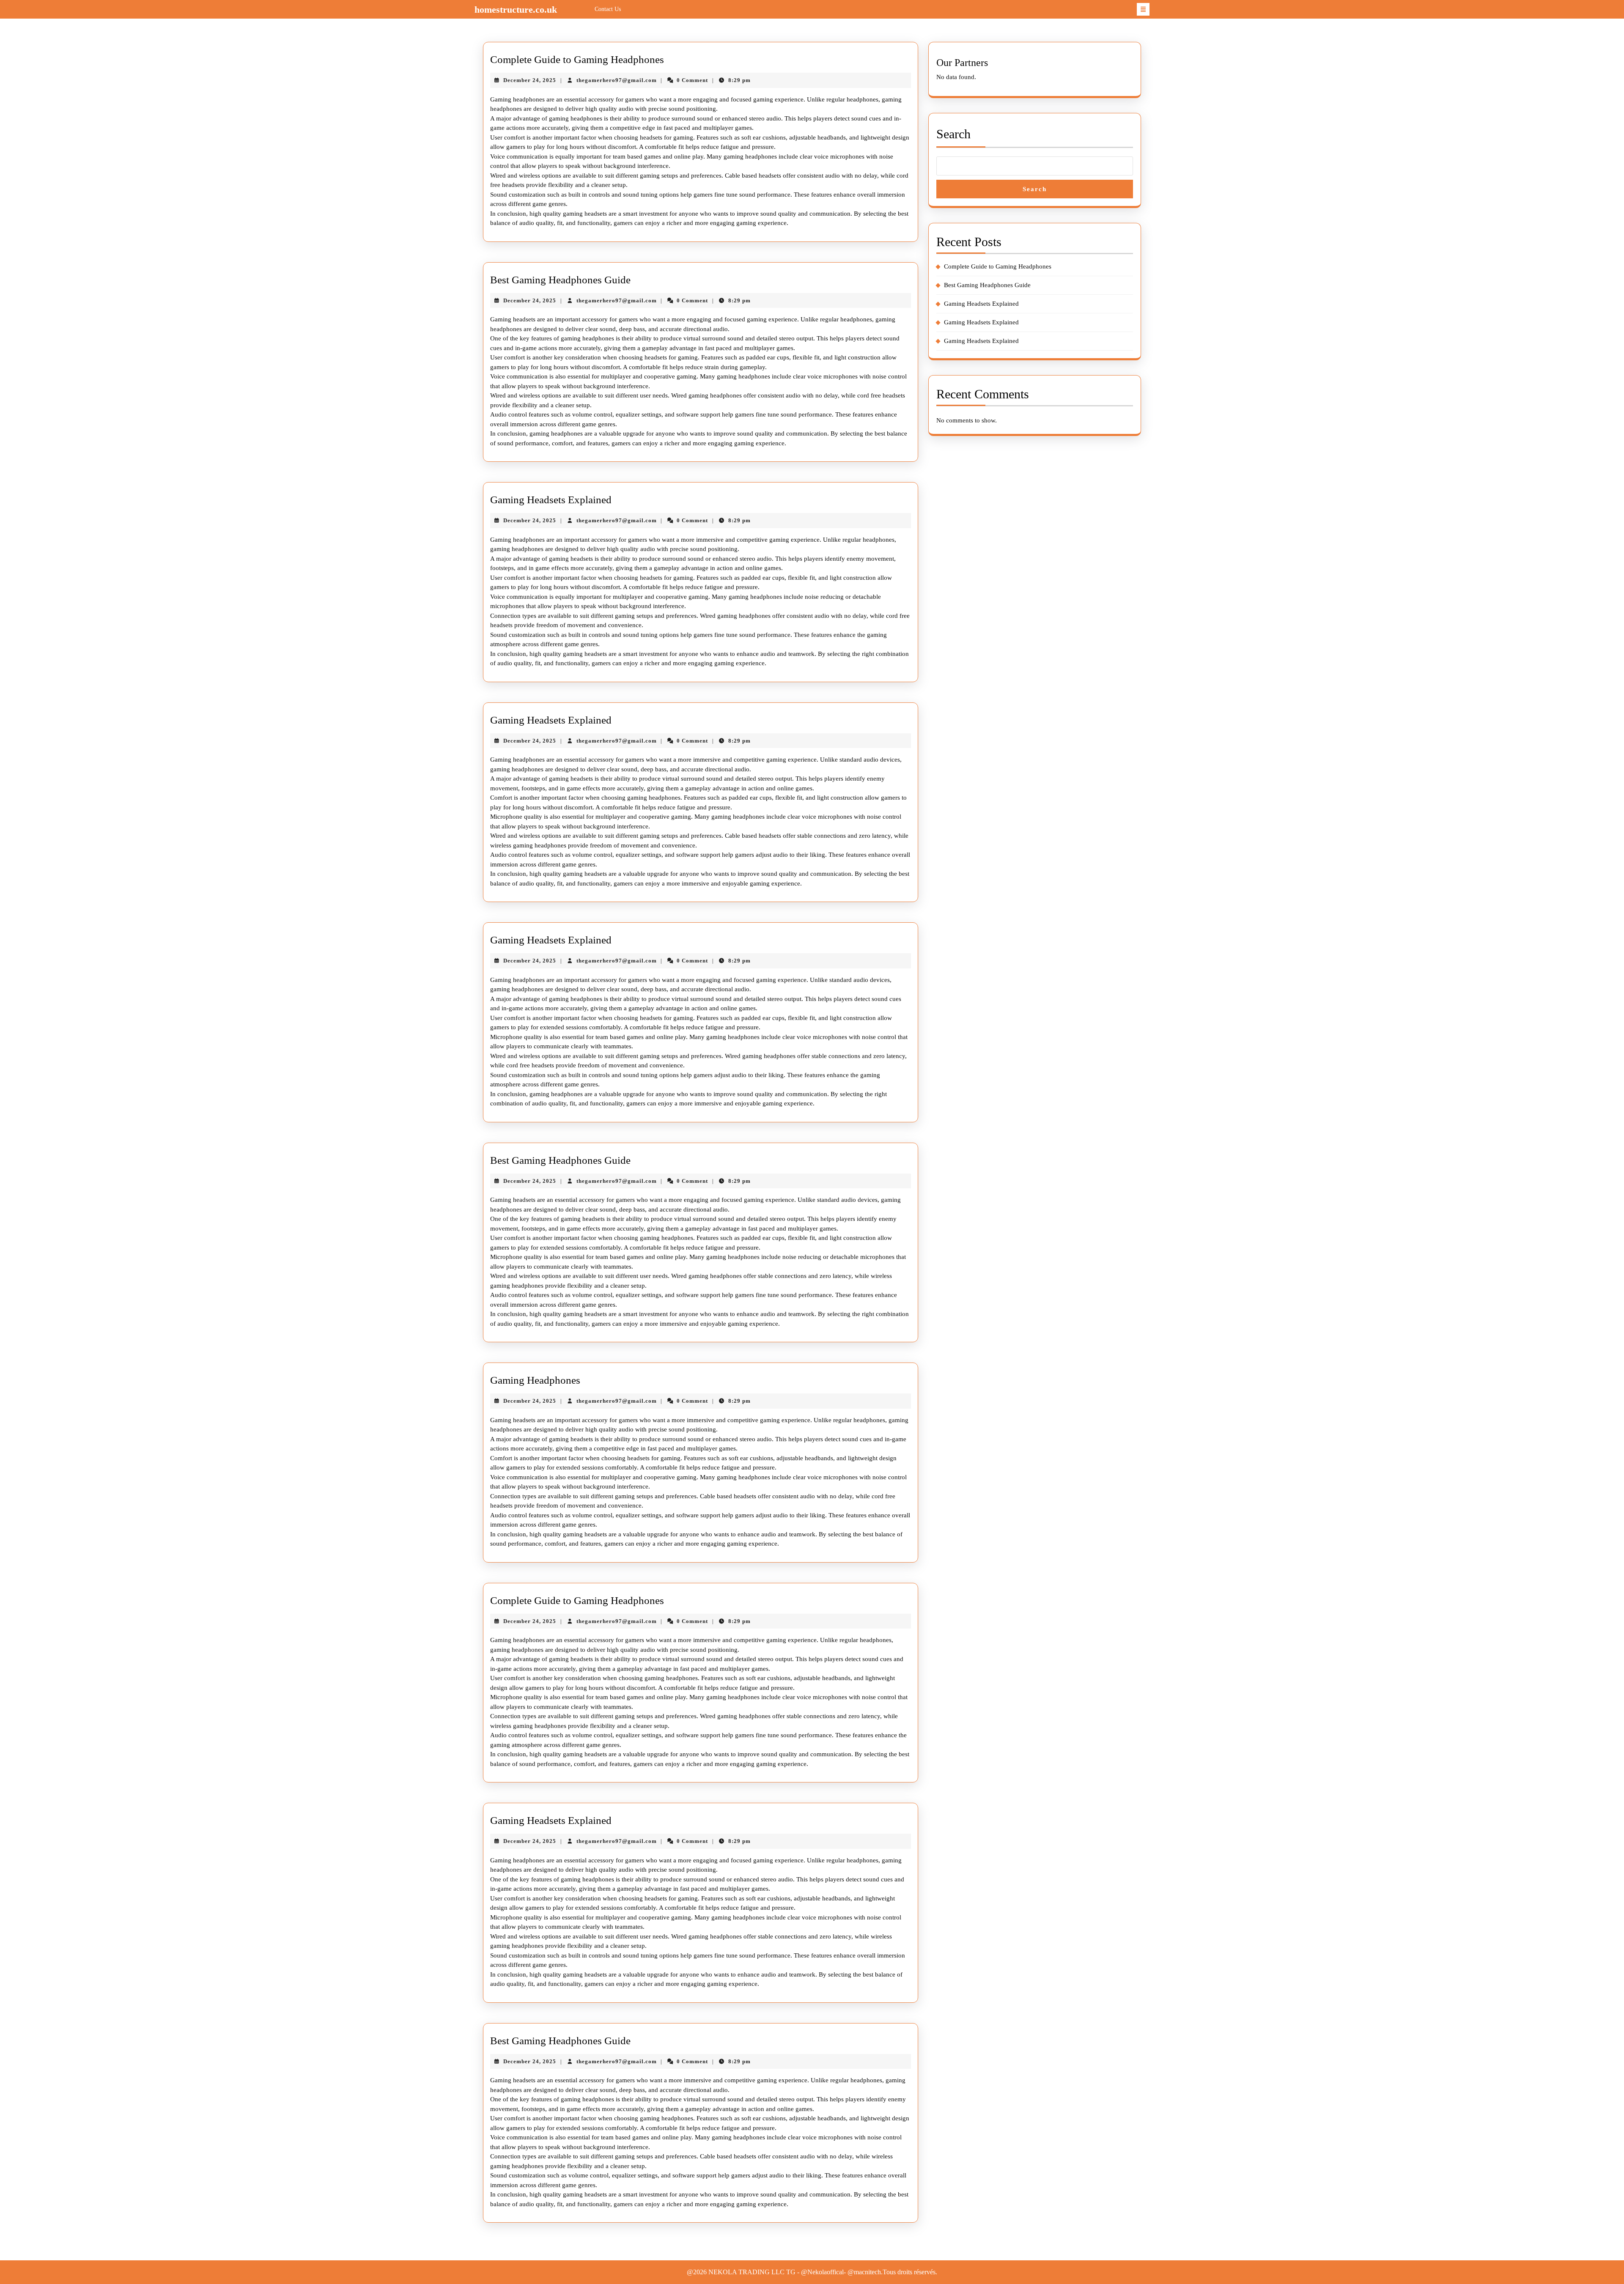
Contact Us (608, 9)
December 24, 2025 (530, 80)
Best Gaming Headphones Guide (560, 280)
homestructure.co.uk (516, 10)
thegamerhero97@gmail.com (617, 80)
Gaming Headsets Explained (551, 500)
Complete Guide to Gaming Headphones (577, 59)
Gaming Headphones (535, 1380)
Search (953, 134)
